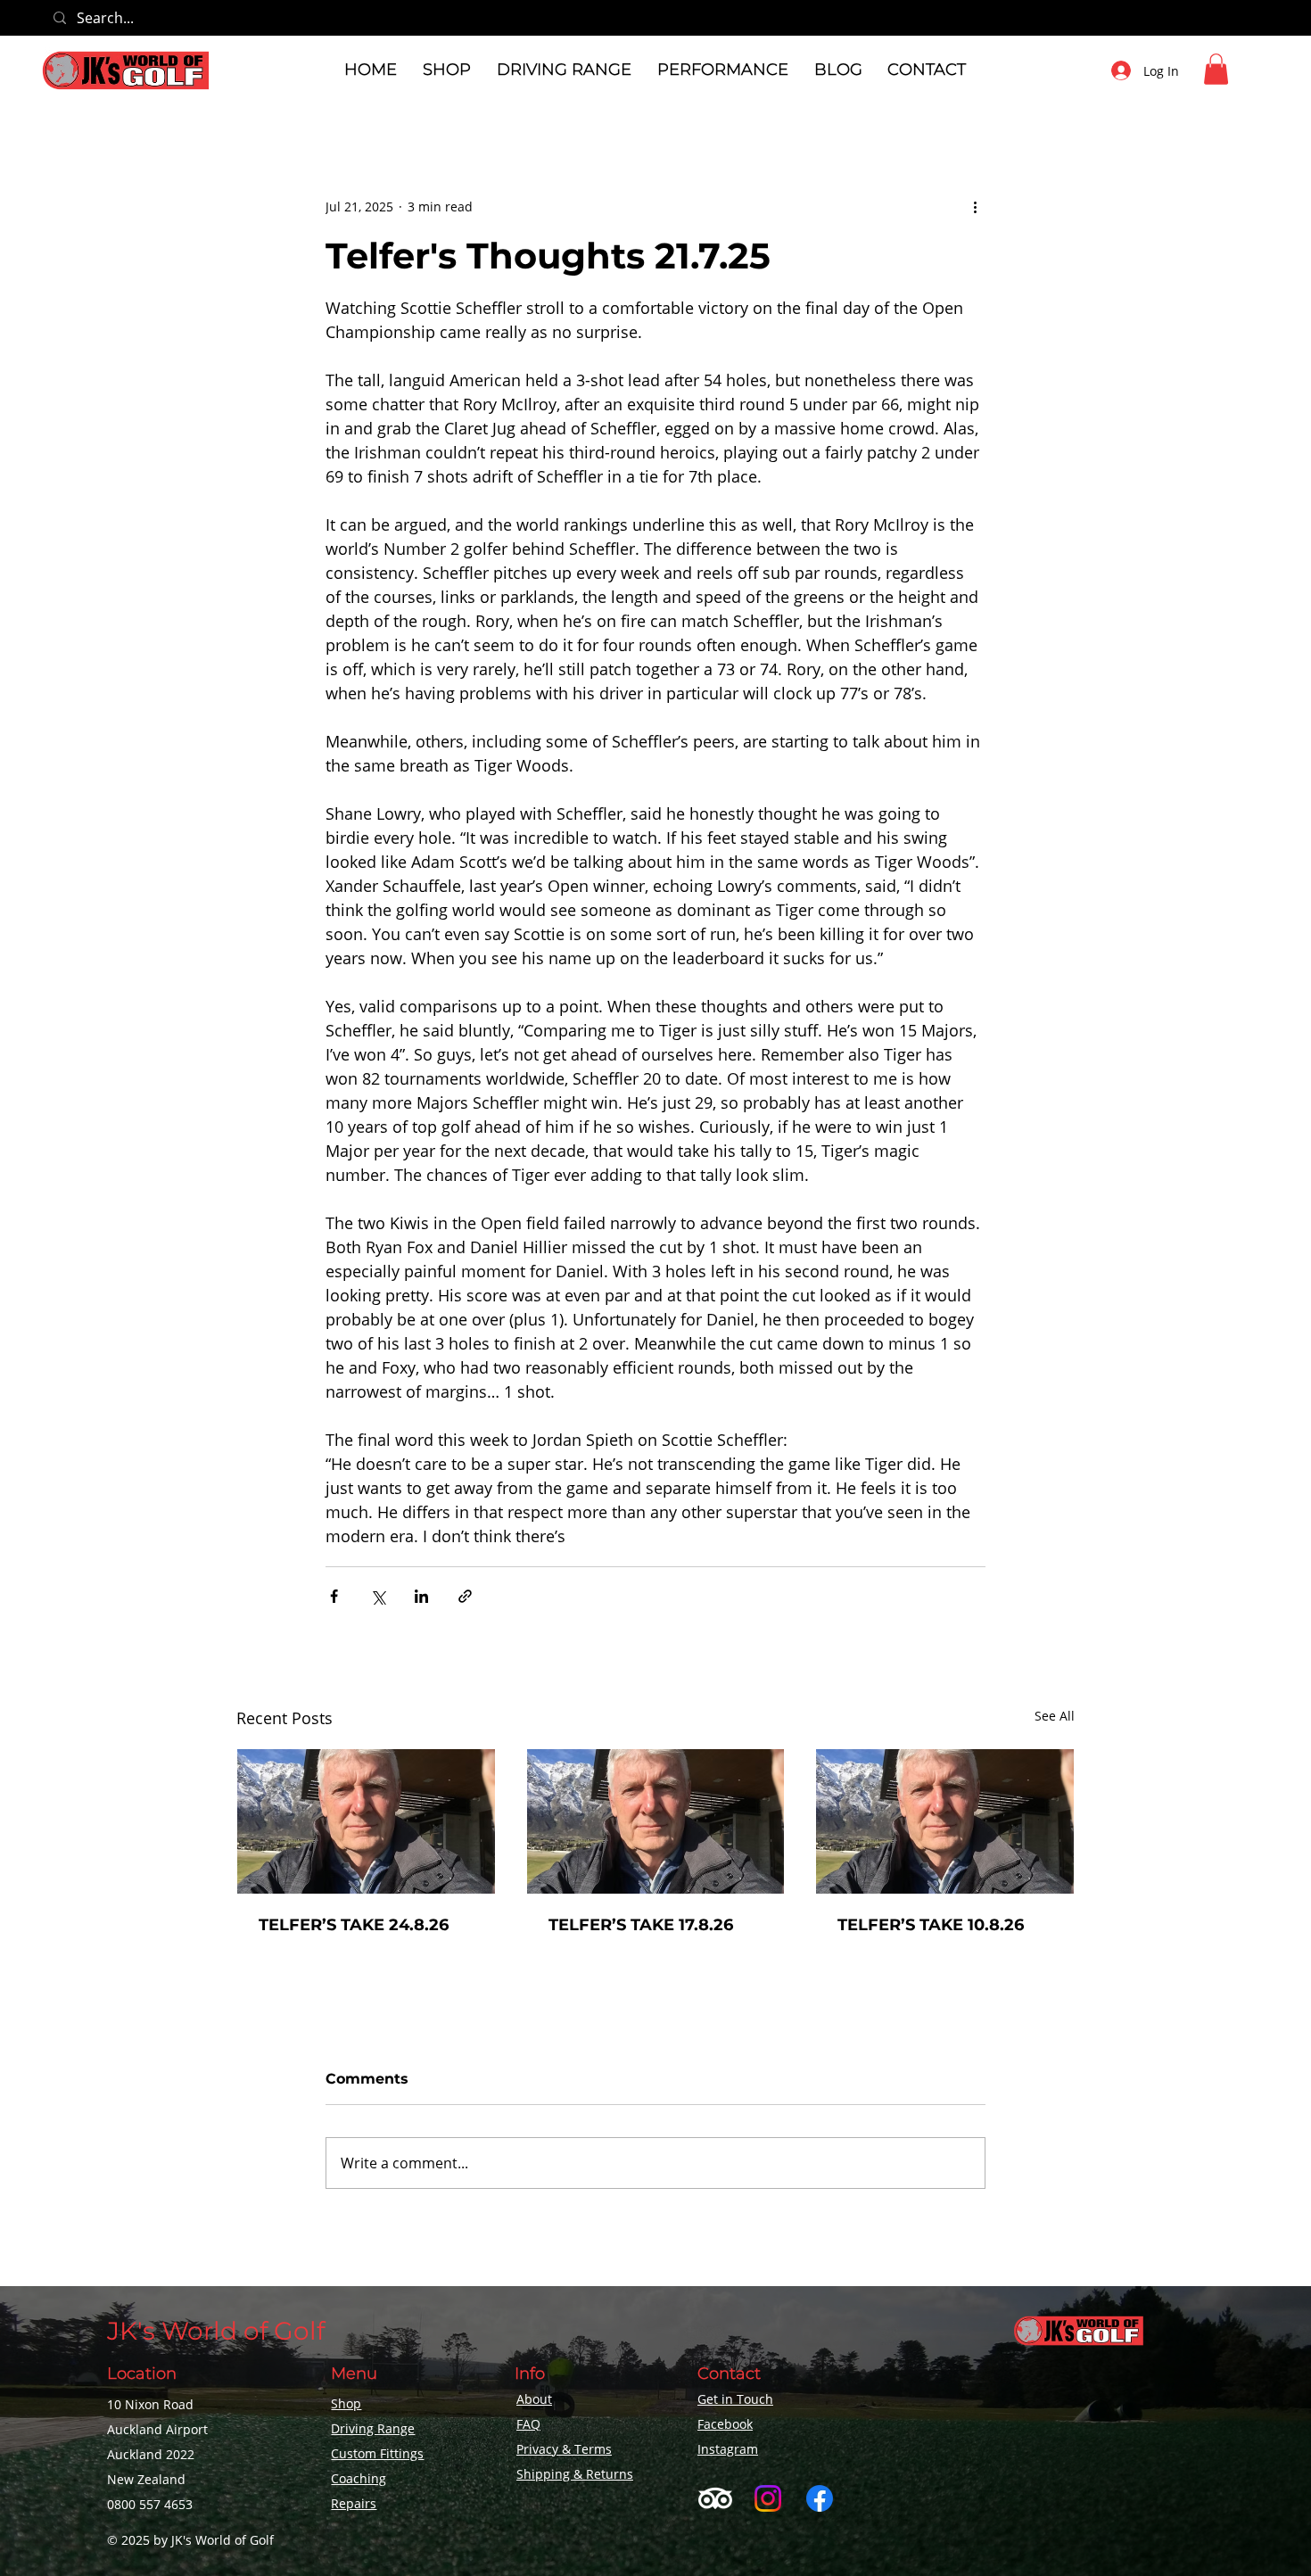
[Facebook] (820, 2498)
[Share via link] (465, 1596)
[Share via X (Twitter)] (378, 1596)
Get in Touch (735, 2399)
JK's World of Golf (216, 2331)
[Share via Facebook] (334, 1596)
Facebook (725, 2424)
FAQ (528, 2424)
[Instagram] (768, 2498)
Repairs (354, 2503)
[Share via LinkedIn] (421, 1596)
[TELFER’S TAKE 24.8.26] (366, 1821)
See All (1055, 1716)
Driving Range (373, 2428)
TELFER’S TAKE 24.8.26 (354, 1925)
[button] (447, 70)
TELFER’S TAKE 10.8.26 (931, 1925)
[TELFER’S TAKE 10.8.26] (945, 1821)
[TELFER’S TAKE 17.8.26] (656, 1821)
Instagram (728, 2449)
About (534, 2399)
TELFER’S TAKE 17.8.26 (641, 1925)
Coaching (359, 2478)
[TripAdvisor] (715, 2498)
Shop (346, 2403)
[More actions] (975, 207)
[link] (1216, 69)
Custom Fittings (377, 2453)
